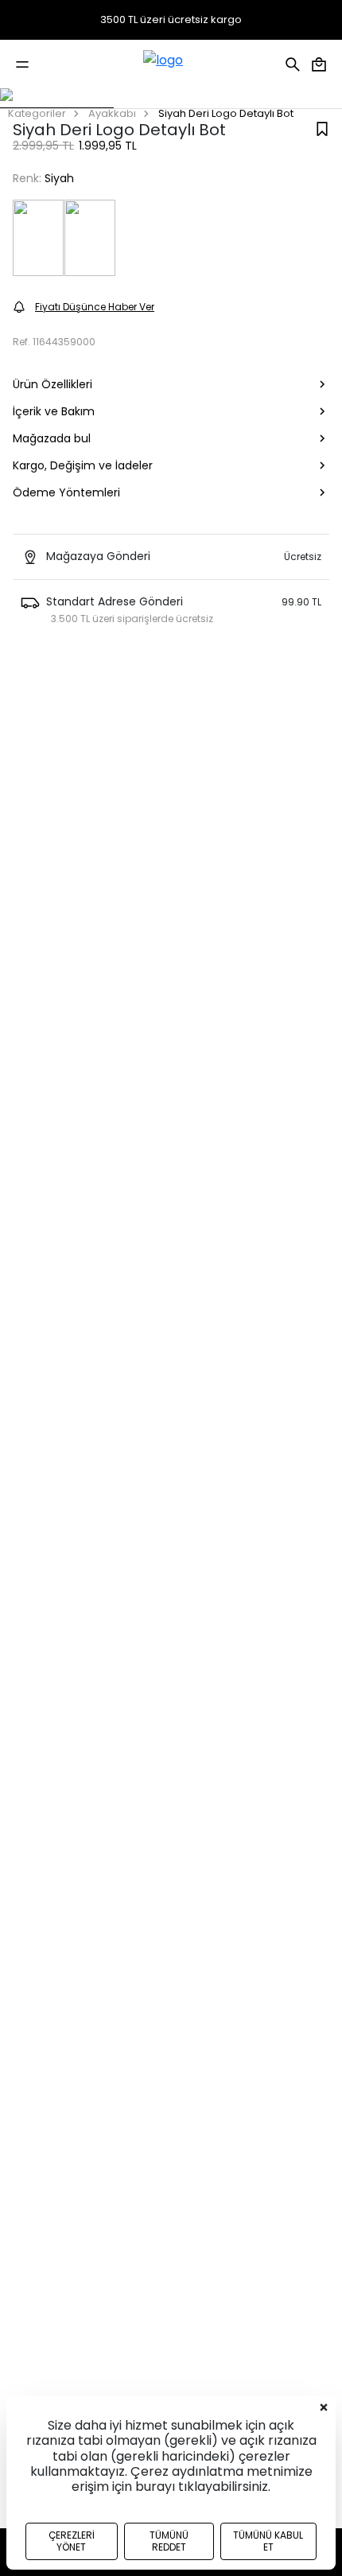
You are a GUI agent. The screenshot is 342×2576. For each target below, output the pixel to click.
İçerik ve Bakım (54, 411)
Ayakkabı (112, 113)
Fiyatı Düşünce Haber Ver (95, 307)
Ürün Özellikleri (52, 384)
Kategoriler (37, 113)
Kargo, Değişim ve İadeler (83, 465)
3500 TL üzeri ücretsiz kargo (171, 20)
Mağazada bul (52, 438)
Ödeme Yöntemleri (66, 492)
